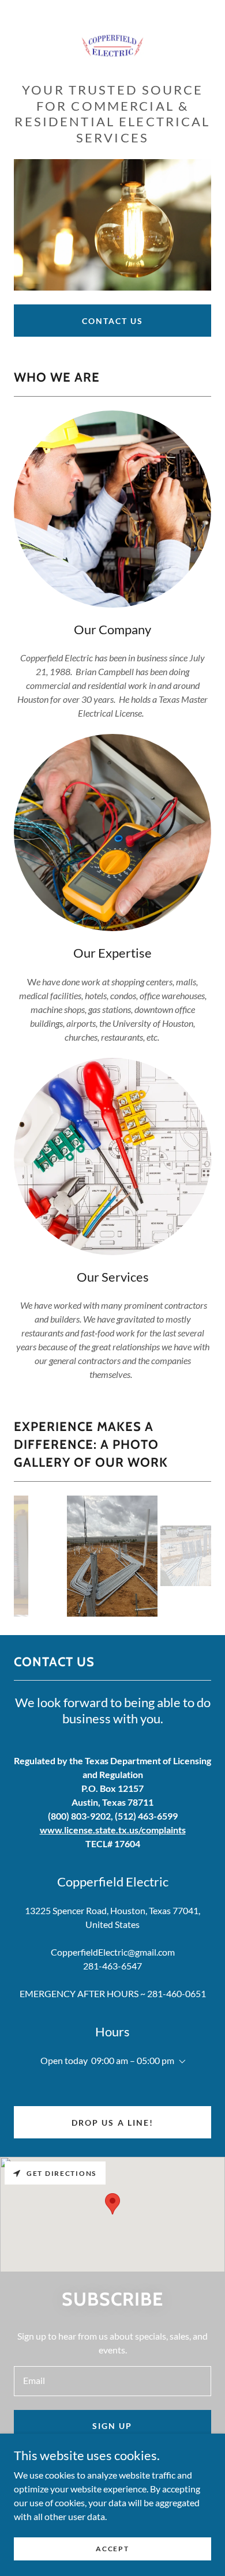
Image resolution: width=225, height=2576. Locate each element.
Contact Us (112, 321)
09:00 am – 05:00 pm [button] (133, 2060)
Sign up (112, 2426)
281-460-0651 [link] (177, 1993)
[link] (112, 46)
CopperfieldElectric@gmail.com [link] (113, 1952)
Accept (112, 2549)
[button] (180, 2062)
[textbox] (112, 2381)
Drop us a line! (112, 2123)
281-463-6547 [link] (112, 1966)
